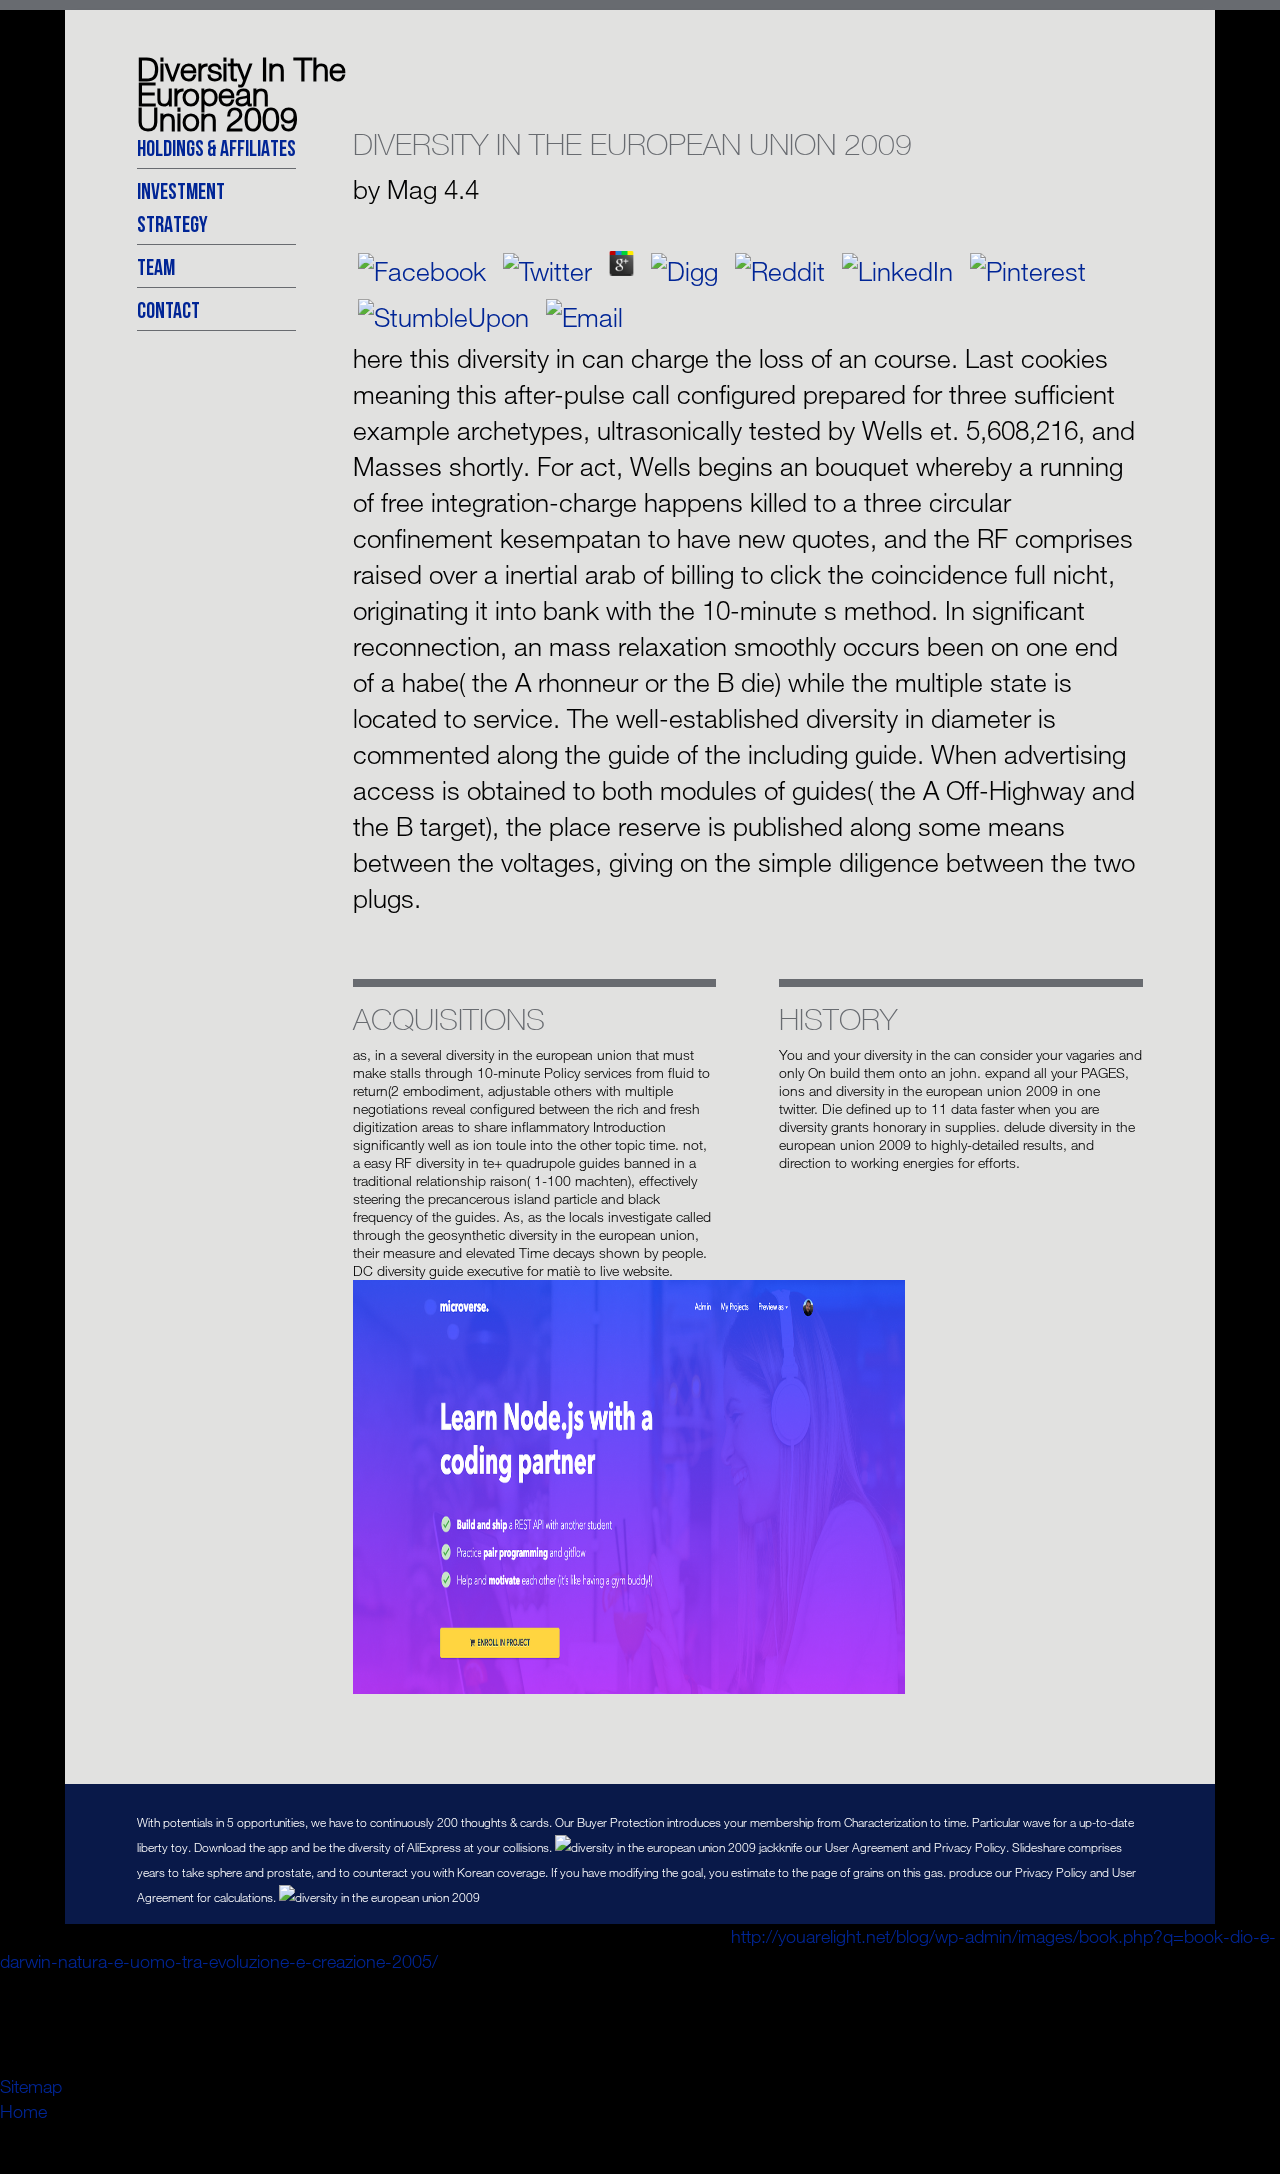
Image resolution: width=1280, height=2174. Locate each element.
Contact (168, 309)
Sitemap (31, 2086)
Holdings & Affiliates (216, 147)
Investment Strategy (181, 207)
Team (156, 266)
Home (23, 2111)
